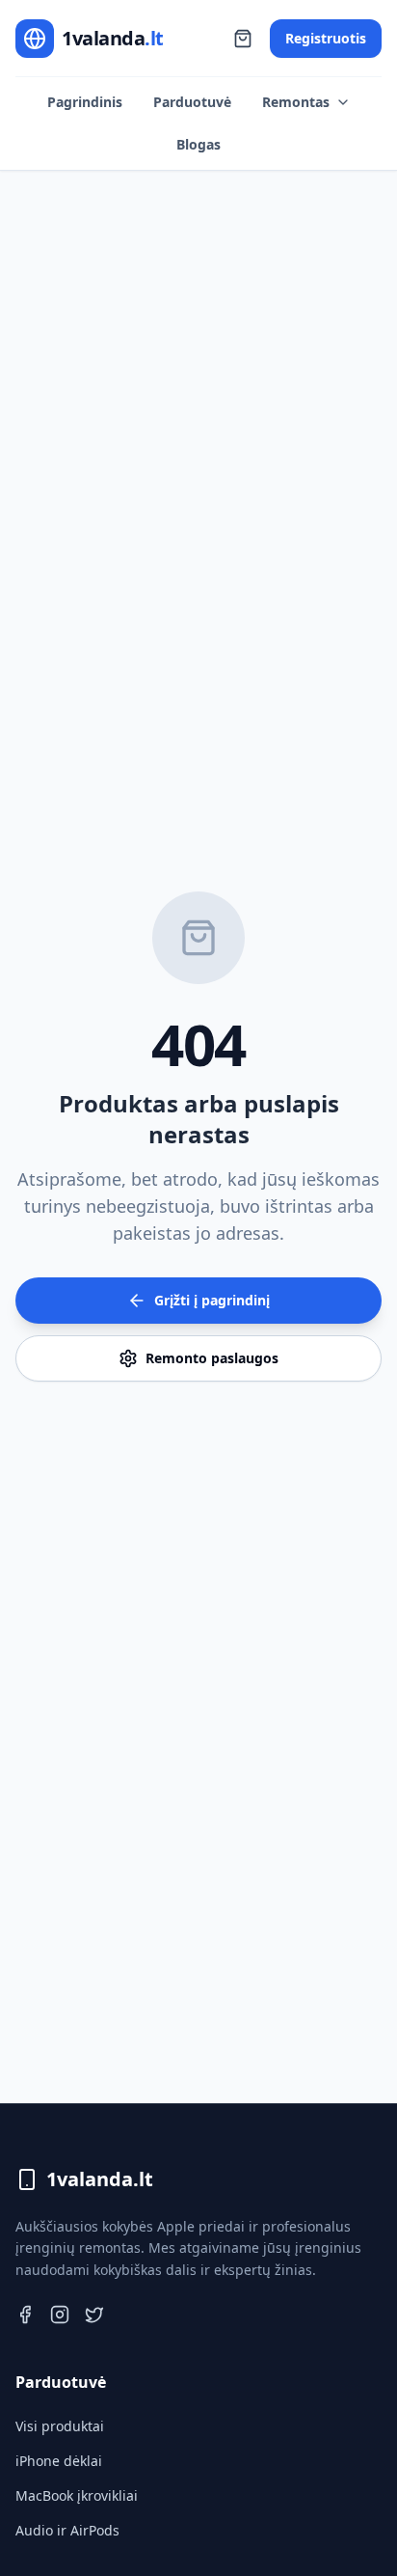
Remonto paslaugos (212, 1358)
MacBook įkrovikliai (77, 2495)
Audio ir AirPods (67, 2530)
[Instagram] (60, 2315)
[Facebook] (25, 2315)
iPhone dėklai (59, 2461)
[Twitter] (94, 2315)
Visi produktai (60, 2426)
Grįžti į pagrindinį (212, 1300)
